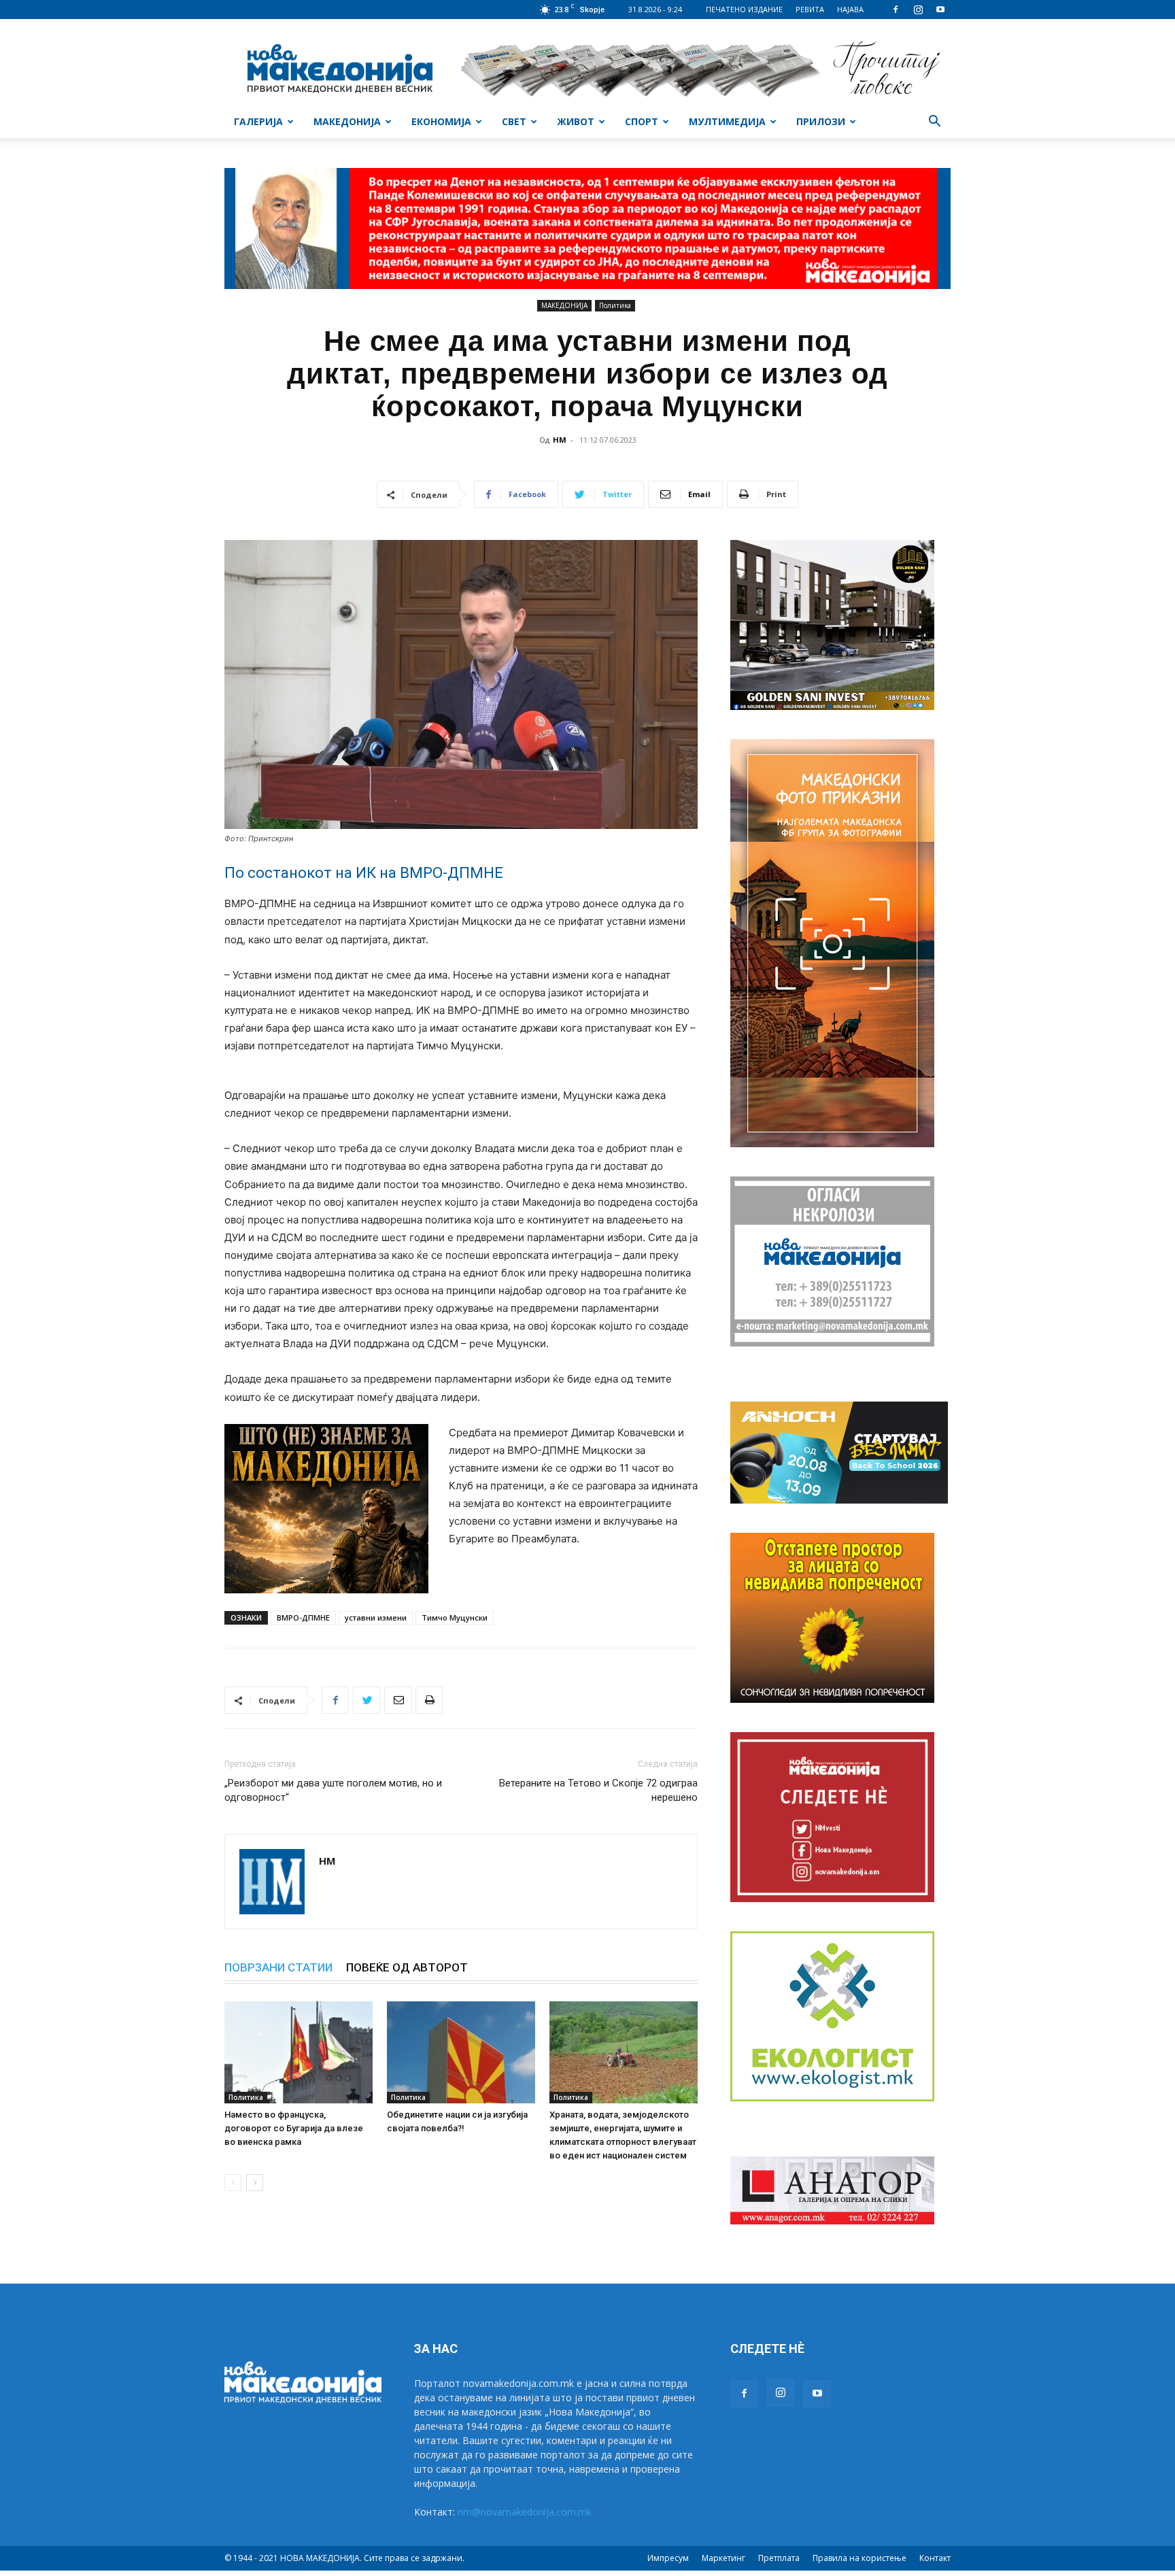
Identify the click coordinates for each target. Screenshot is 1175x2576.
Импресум (668, 2558)
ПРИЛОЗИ (821, 121)
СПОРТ (642, 121)
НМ (560, 440)
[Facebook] (896, 10)
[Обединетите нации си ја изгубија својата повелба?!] (461, 2052)
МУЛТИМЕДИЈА (727, 121)
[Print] (429, 1700)
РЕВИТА (810, 9)
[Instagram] (918, 10)
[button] (934, 123)
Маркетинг (723, 2558)
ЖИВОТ (576, 121)
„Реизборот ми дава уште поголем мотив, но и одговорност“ (333, 1790)
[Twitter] (367, 1700)
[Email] (398, 1700)
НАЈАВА (850, 9)
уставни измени (376, 1617)
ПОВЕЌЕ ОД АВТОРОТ (407, 1967)
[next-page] (255, 2183)
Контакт (935, 2558)
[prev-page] (233, 2183)
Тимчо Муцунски (455, 1617)
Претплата (779, 2558)
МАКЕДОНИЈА (347, 121)
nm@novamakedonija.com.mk (525, 2512)
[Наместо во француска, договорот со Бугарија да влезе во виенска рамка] (299, 2052)
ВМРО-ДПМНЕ (303, 1617)
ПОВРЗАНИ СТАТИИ (278, 1967)
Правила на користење (859, 2558)
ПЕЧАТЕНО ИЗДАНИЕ (744, 9)
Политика (615, 305)
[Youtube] (940, 10)
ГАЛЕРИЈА (258, 121)
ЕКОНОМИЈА (441, 121)
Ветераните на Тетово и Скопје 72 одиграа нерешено (598, 1790)
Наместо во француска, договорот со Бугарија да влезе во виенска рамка (294, 2128)
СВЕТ (514, 121)
